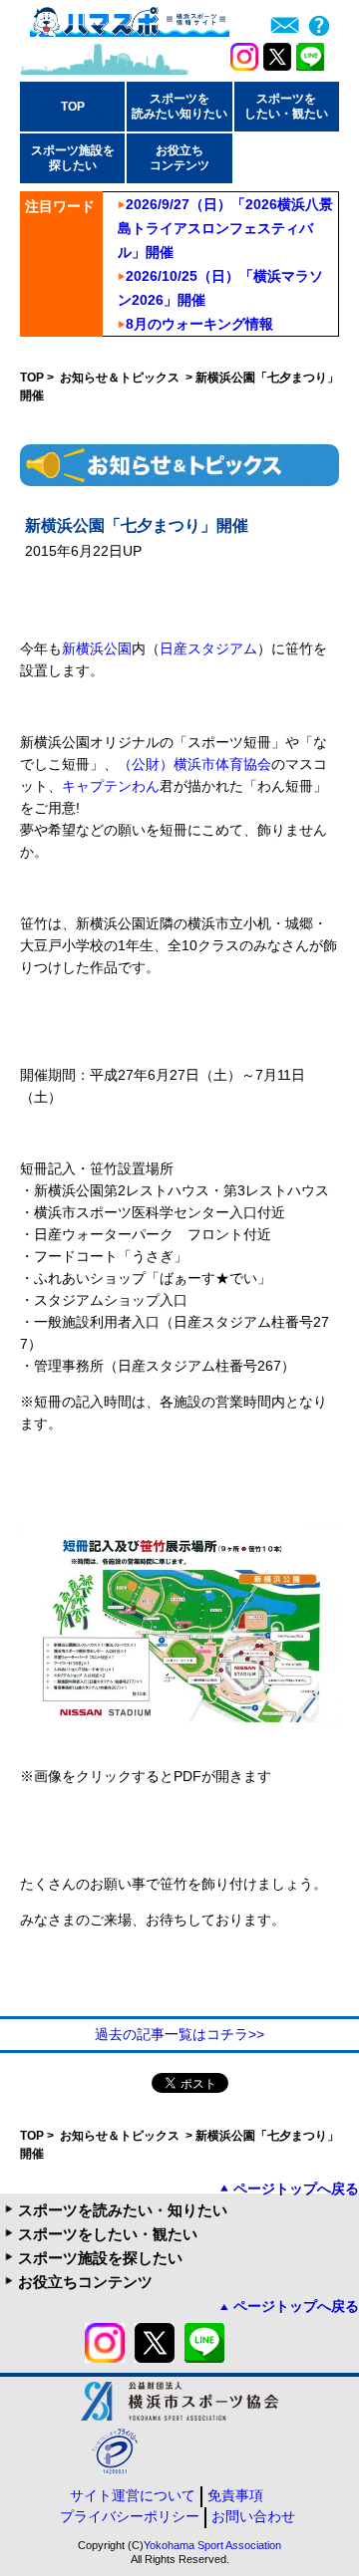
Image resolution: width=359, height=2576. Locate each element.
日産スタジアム (208, 648)
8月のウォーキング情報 (199, 324)
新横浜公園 (97, 648)
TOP (73, 107)
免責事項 (235, 2495)
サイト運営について (133, 2495)
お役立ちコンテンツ (85, 2282)
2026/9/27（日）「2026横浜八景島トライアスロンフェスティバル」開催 (225, 228)
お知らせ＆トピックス (121, 378)
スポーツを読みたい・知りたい (123, 2210)
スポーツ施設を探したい (100, 2258)
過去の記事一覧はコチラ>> (179, 2034)
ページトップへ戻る (296, 2189)
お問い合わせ (253, 2516)
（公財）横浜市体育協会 (194, 764)
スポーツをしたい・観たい (108, 2234)
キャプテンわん (111, 786)
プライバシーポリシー (130, 2516)
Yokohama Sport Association (212, 2545)
